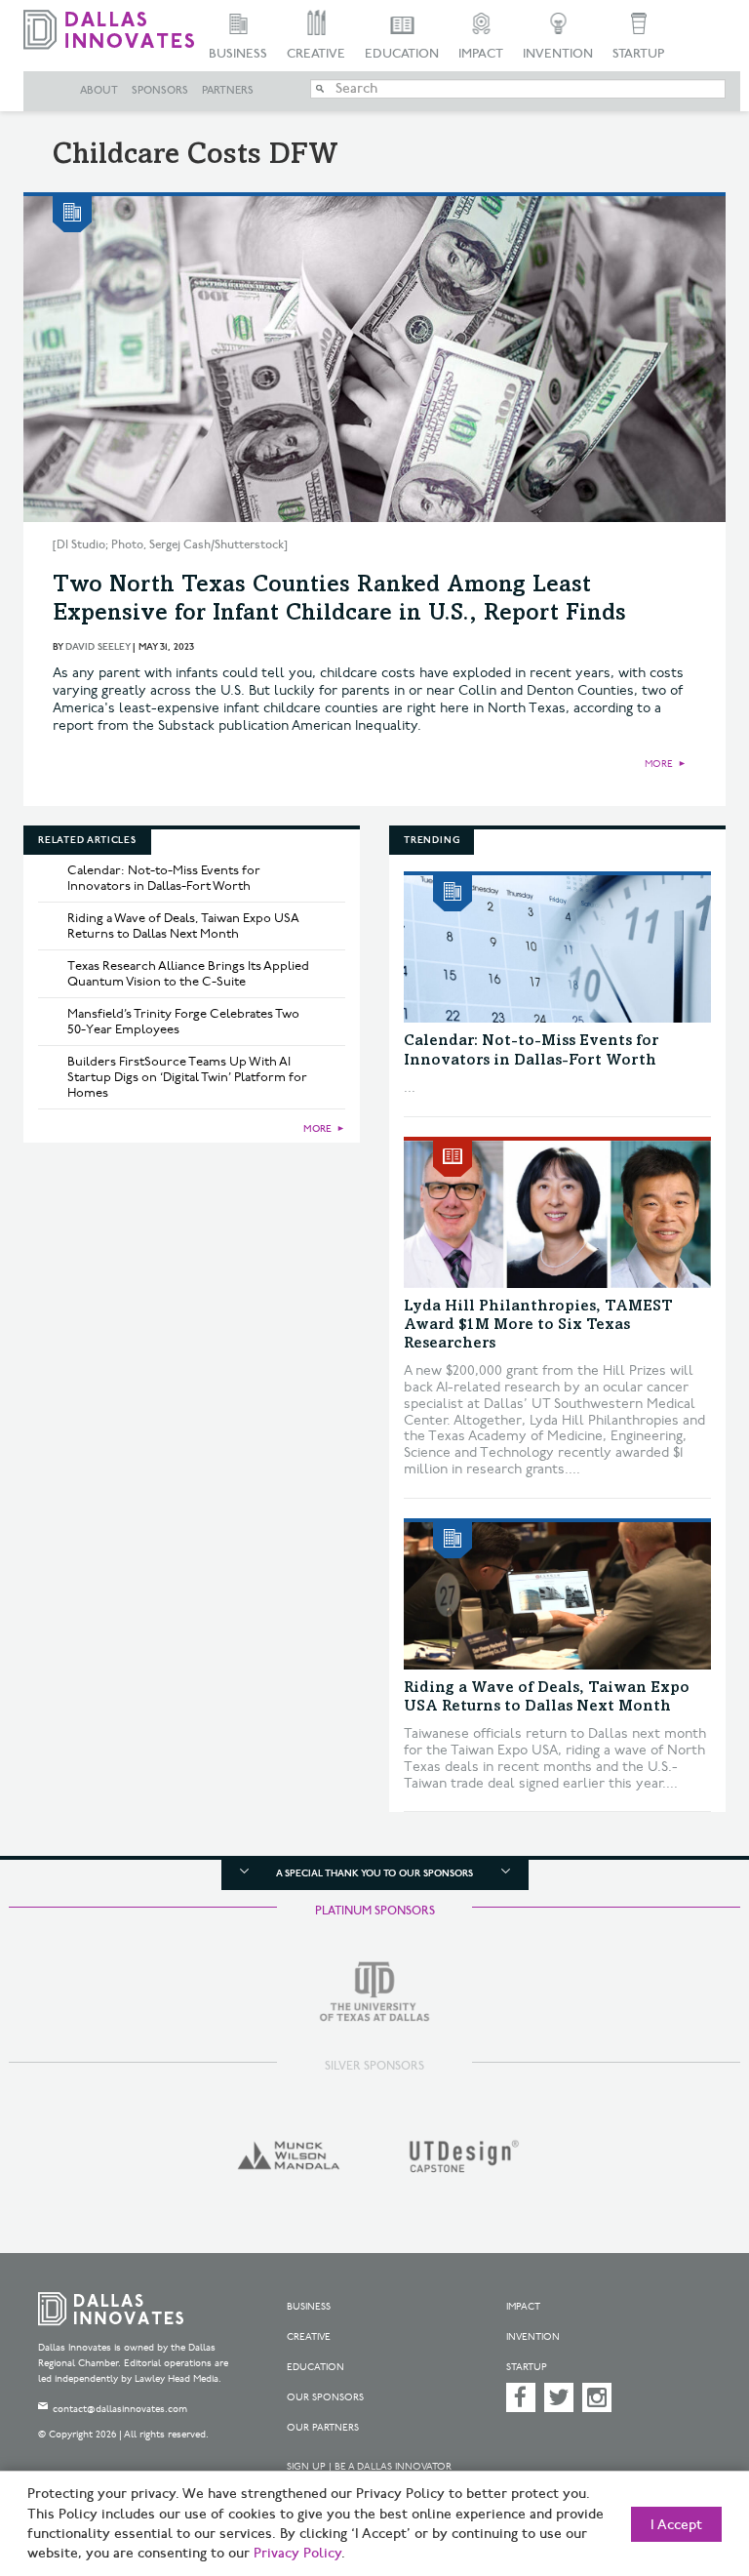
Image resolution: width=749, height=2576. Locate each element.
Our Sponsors (325, 2397)
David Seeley (98, 647)
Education (402, 54)
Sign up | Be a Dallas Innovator (369, 2467)
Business (238, 54)
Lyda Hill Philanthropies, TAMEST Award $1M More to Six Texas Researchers (538, 1325)
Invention (558, 54)
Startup (638, 54)
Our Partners (323, 2428)
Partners (228, 91)
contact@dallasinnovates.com (120, 2409)
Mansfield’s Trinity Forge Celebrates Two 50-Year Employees (183, 1022)
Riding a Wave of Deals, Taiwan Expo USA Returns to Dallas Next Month (183, 926)
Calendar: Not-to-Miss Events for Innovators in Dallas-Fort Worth (164, 878)
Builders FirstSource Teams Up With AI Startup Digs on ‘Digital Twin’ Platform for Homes (187, 1077)
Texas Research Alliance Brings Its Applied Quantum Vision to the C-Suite (188, 974)
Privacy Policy (297, 2554)
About (99, 91)
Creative (316, 54)
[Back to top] (686, 2468)
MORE (659, 764)
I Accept (676, 2525)
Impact (481, 54)
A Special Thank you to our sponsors (374, 1873)
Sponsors (160, 91)
